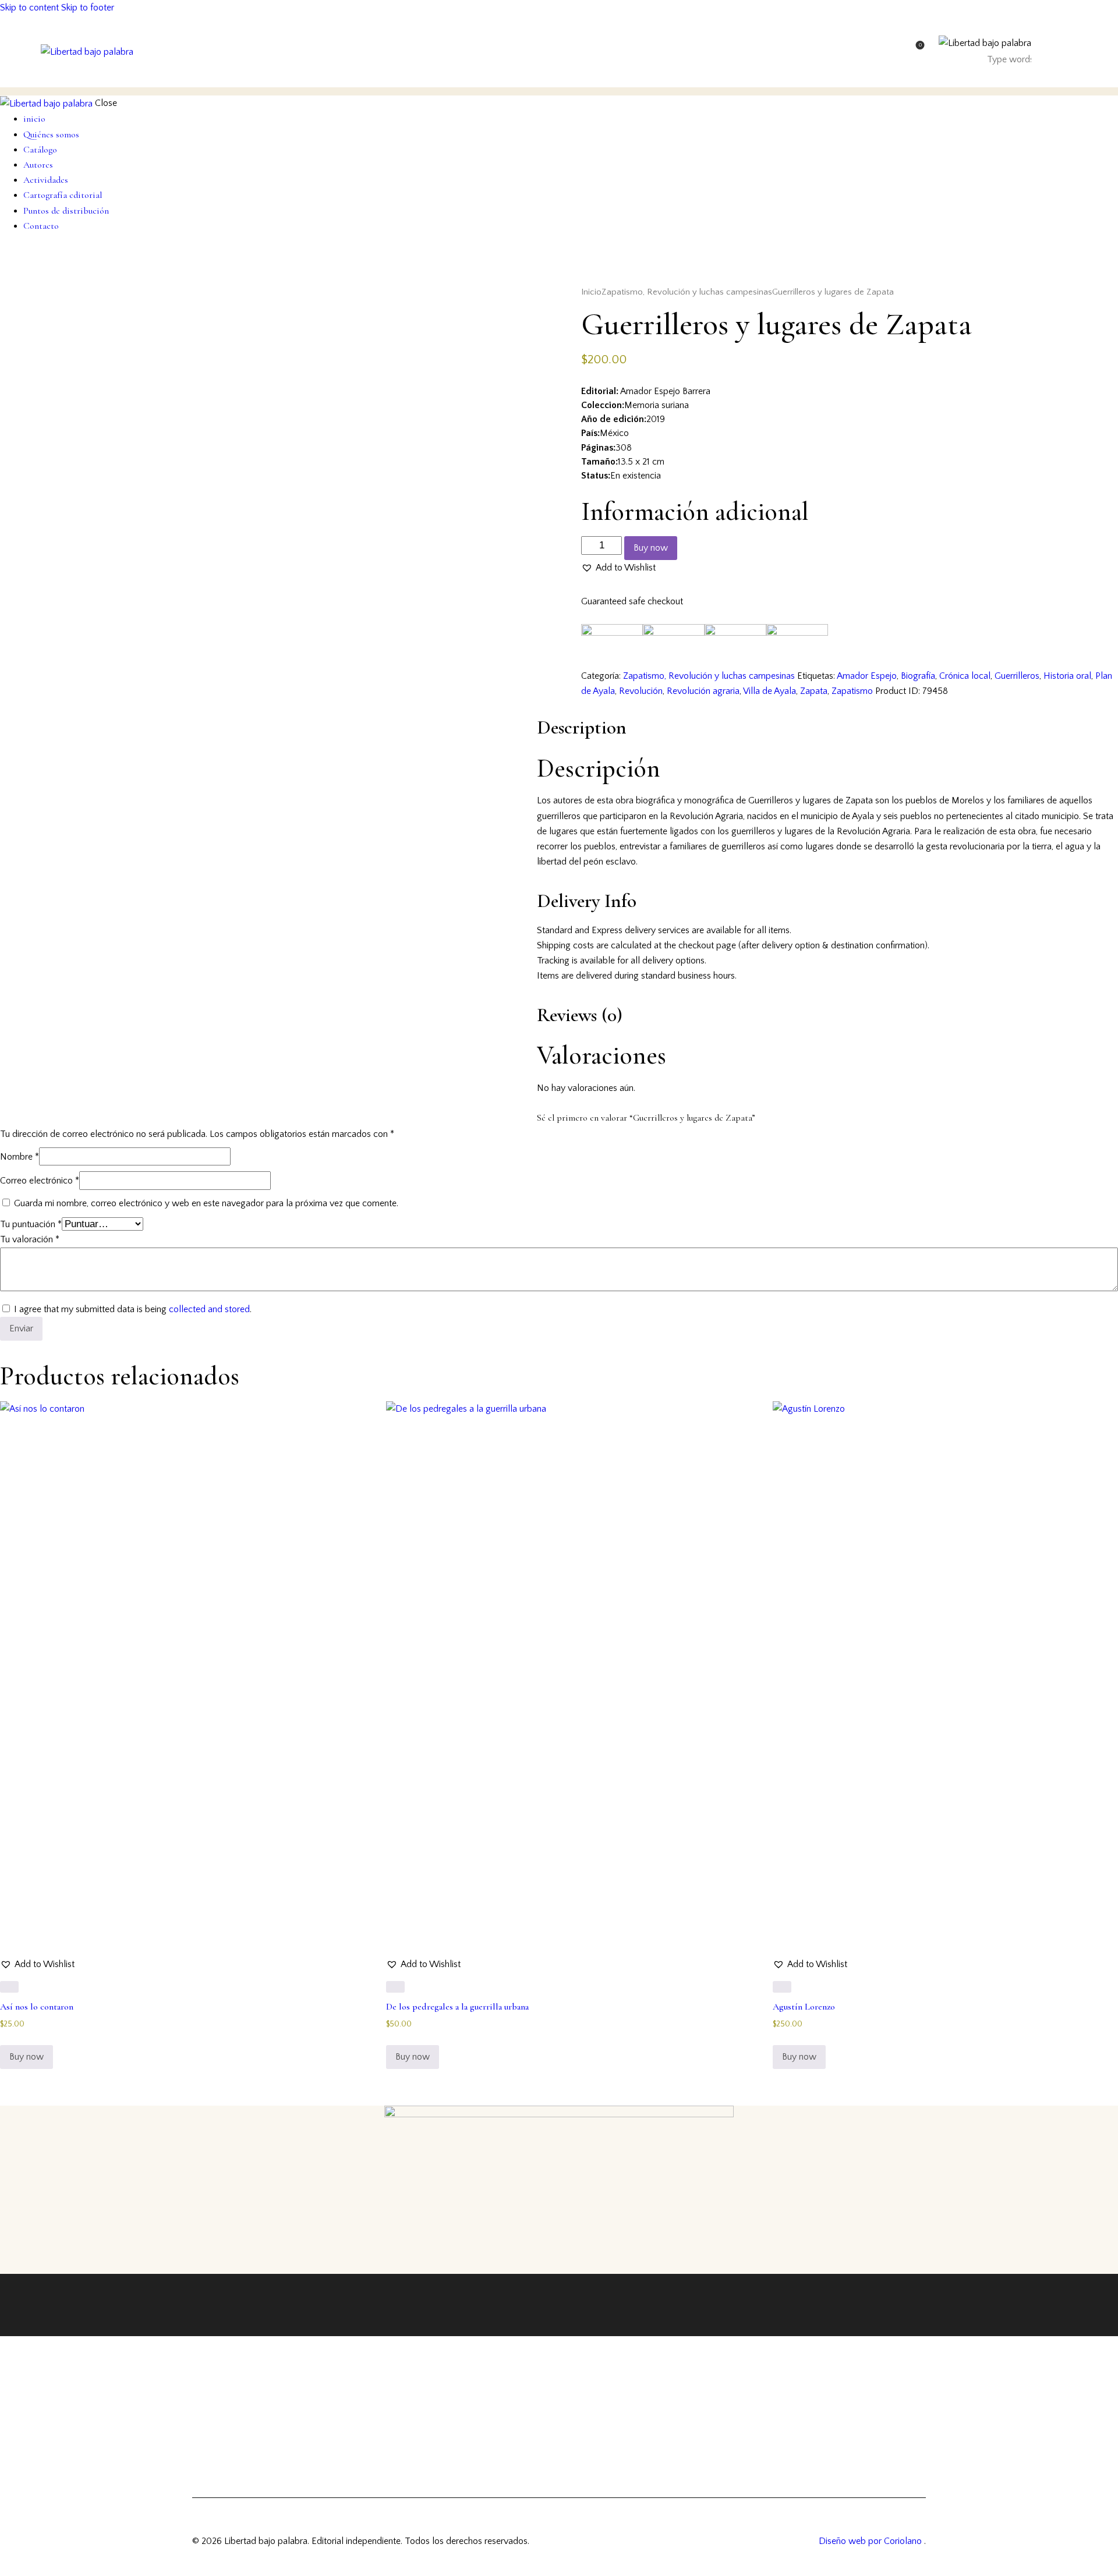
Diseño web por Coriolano (871, 2541)
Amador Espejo (867, 676)
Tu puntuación (31, 1224)
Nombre (20, 1157)
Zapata (814, 691)
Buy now (651, 548)
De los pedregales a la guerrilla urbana (457, 2007)
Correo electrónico (40, 1181)
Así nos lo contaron (37, 2007)
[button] (618, 568)
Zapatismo (852, 691)
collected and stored (209, 1309)
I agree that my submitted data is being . (133, 1309)
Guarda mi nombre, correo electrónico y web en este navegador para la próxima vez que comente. (206, 1203)
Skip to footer (88, 8)
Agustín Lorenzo (804, 2007)
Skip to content (29, 8)
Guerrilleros (1017, 676)
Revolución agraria (703, 691)
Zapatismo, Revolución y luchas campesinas (687, 292)
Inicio (591, 292)
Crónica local (965, 676)
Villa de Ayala (769, 691)
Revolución (641, 691)
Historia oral (1067, 676)
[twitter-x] (3, 256)
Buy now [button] (26, 2057)
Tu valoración (30, 1239)
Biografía (918, 676)
